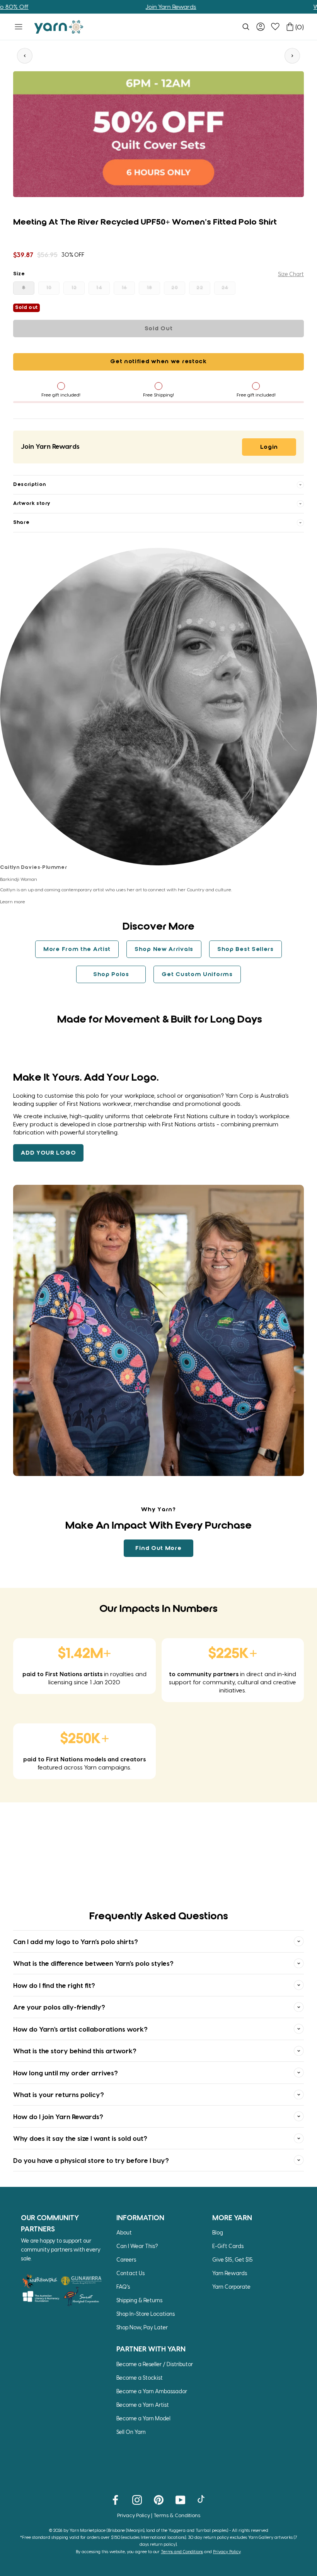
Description (30, 485)
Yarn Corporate (231, 2287)
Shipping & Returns (139, 2300)
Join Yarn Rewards (121, 7)
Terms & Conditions (177, 2515)
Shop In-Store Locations (146, 2314)
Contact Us (130, 2273)
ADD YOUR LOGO (48, 1153)
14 (99, 288)
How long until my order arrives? (66, 2073)
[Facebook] (115, 2499)
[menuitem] (246, 27)
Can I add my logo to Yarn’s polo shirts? (76, 1941)
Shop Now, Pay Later (142, 2327)
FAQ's (123, 2287)
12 (74, 288)
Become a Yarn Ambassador (152, 2391)
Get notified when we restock (158, 362)
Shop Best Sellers (245, 949)
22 (200, 288)
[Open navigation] (19, 27)
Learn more (13, 901)
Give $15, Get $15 (233, 2259)
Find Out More (158, 1548)
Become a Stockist (140, 2378)
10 (49, 288)
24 (225, 288)
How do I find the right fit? (54, 1985)
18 (150, 288)
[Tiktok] (202, 2499)
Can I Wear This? (137, 2246)
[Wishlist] (275, 27)
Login (269, 447)
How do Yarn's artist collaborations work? (80, 2029)
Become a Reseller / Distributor (155, 2364)
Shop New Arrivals (164, 949)
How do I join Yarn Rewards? (58, 2116)
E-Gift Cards (228, 2246)
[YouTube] (180, 2499)
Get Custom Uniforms (197, 975)
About (124, 2232)
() (300, 27)
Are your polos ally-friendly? (59, 2007)
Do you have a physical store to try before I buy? (91, 2160)
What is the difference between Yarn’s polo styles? (93, 1963)
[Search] (246, 27)
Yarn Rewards (230, 2273)
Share (21, 523)
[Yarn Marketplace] (59, 27)
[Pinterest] (159, 2499)
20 (175, 288)
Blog (218, 2232)
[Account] (261, 27)
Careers (126, 2259)
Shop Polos (111, 975)
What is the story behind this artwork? (75, 2051)
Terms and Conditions (182, 2551)
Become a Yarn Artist (143, 2405)
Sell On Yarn (131, 2432)
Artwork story (32, 504)
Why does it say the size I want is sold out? (80, 2138)
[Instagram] (137, 2499)
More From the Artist (77, 949)
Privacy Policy (134, 2515)
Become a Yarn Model (143, 2418)
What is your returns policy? (59, 2094)
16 (124, 288)
